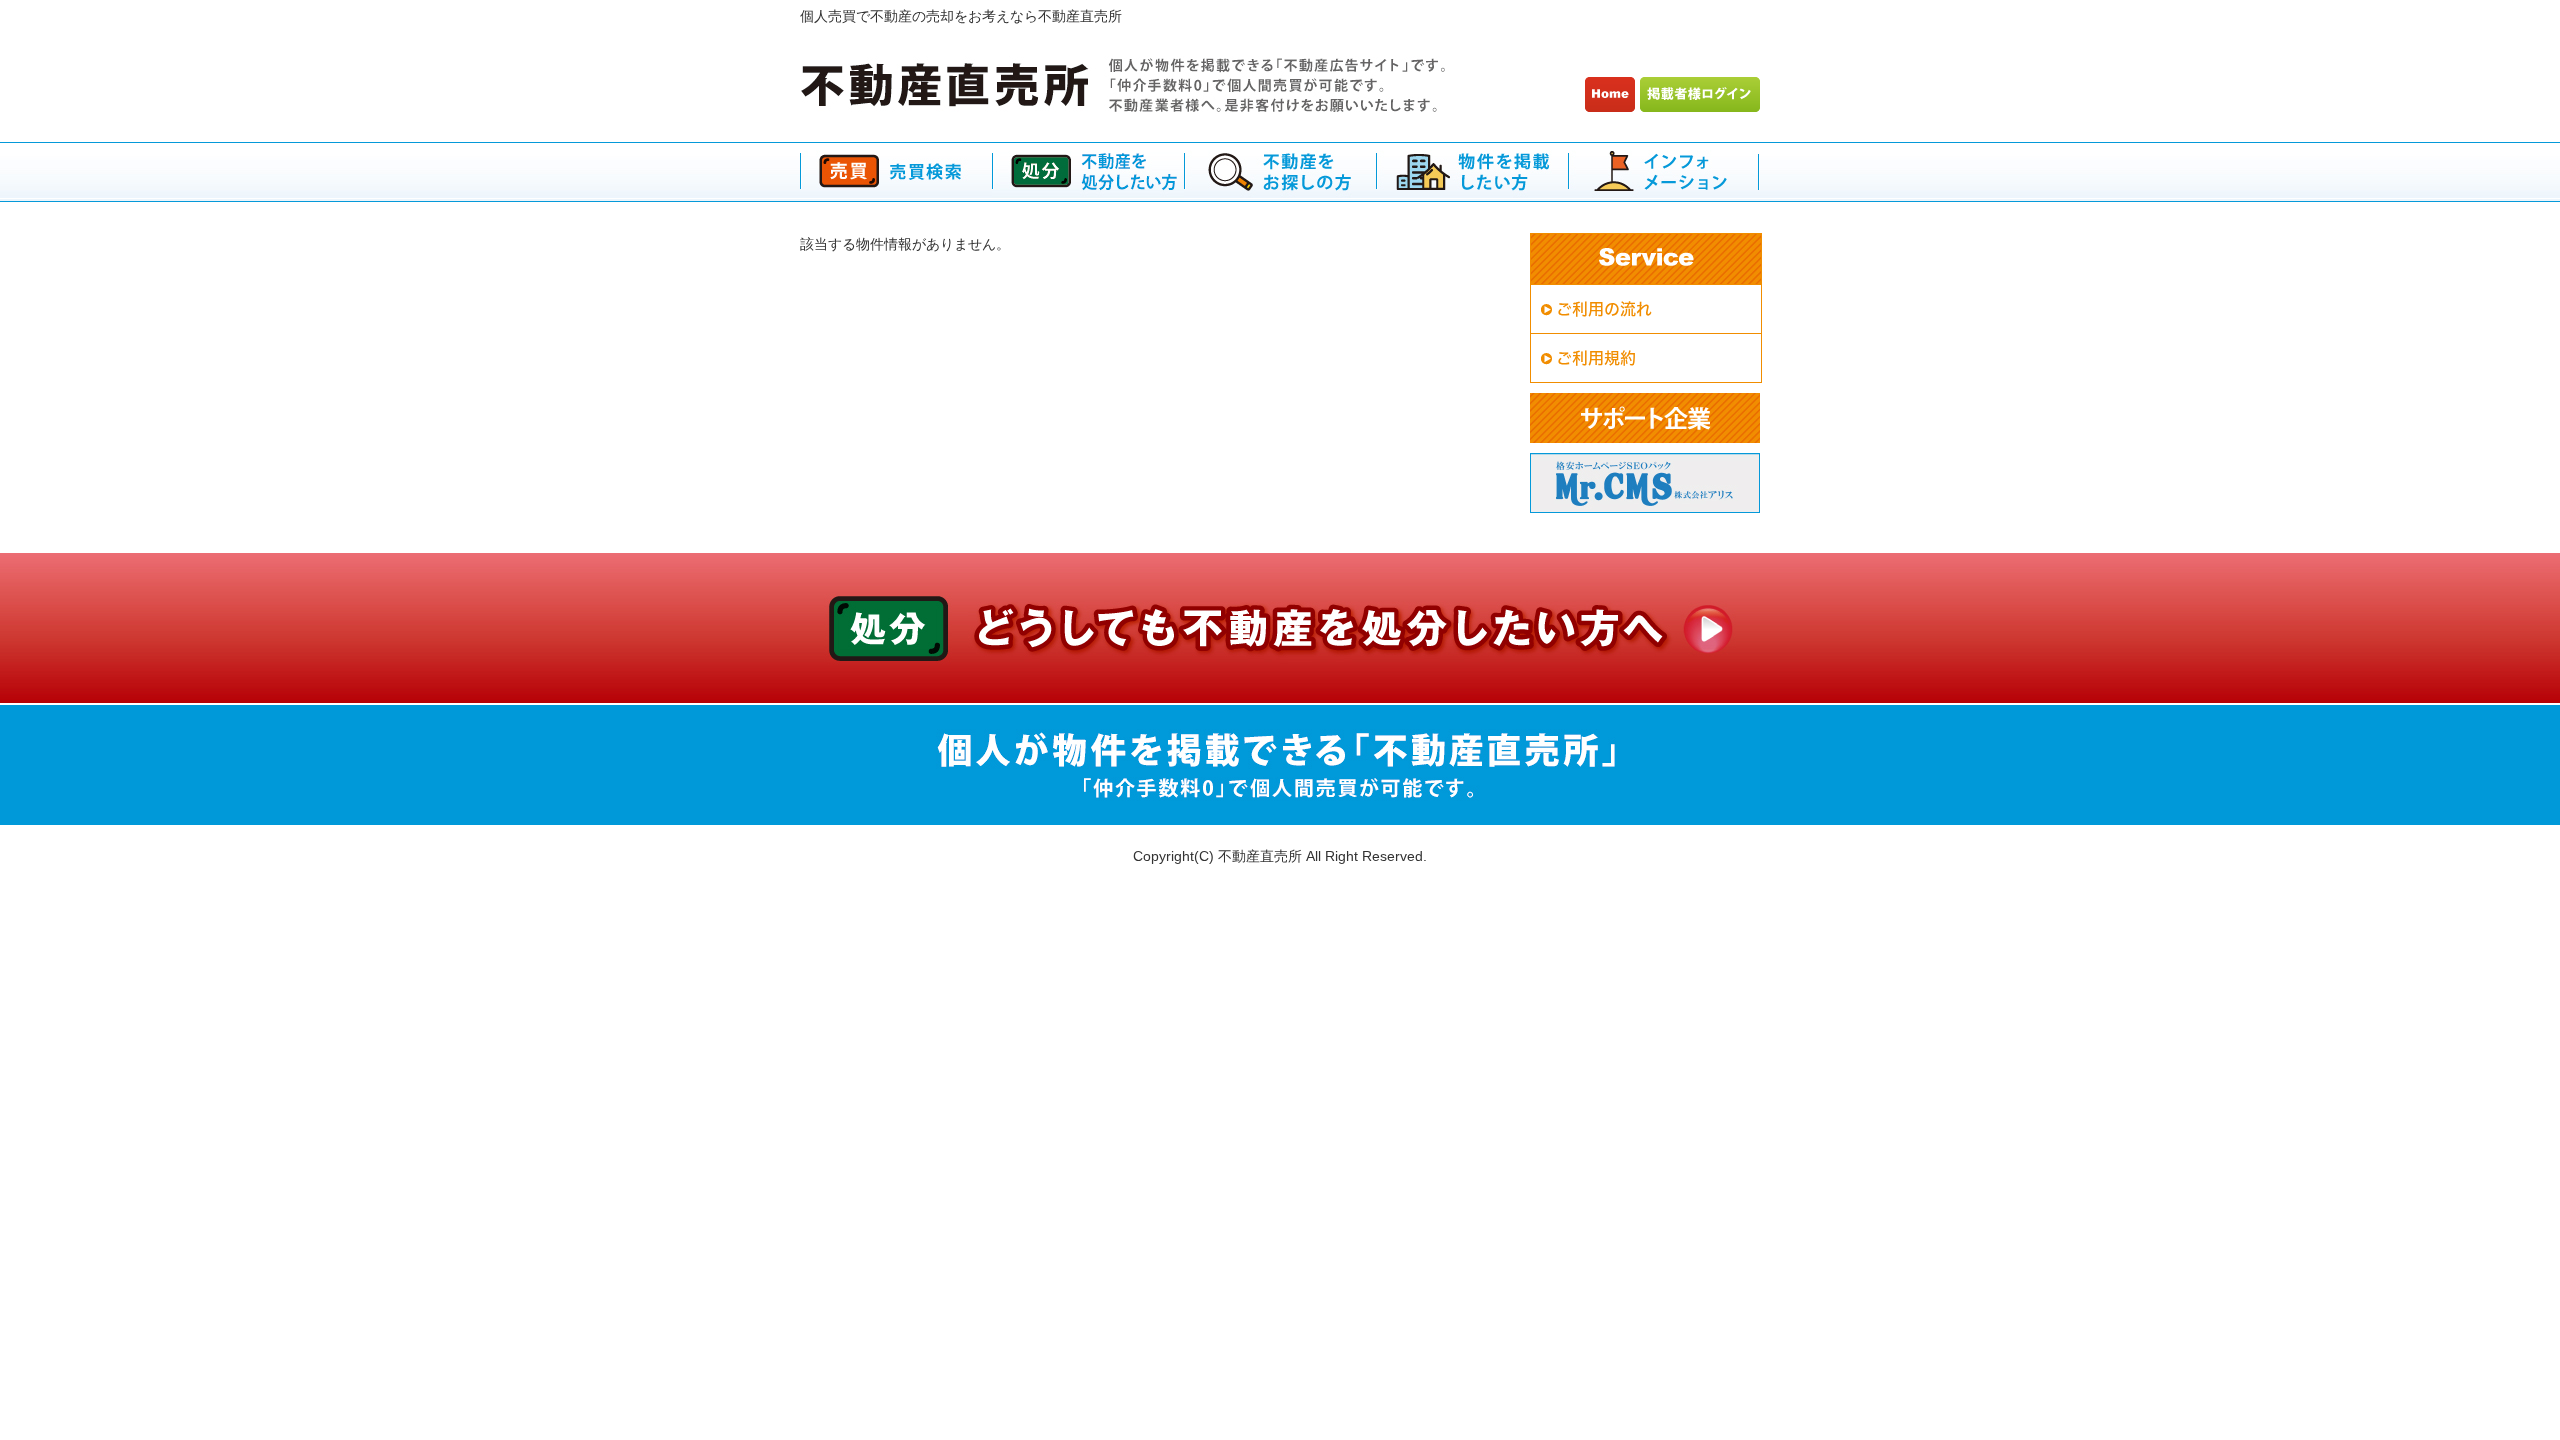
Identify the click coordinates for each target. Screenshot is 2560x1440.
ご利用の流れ (1604, 309)
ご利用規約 (1596, 358)
